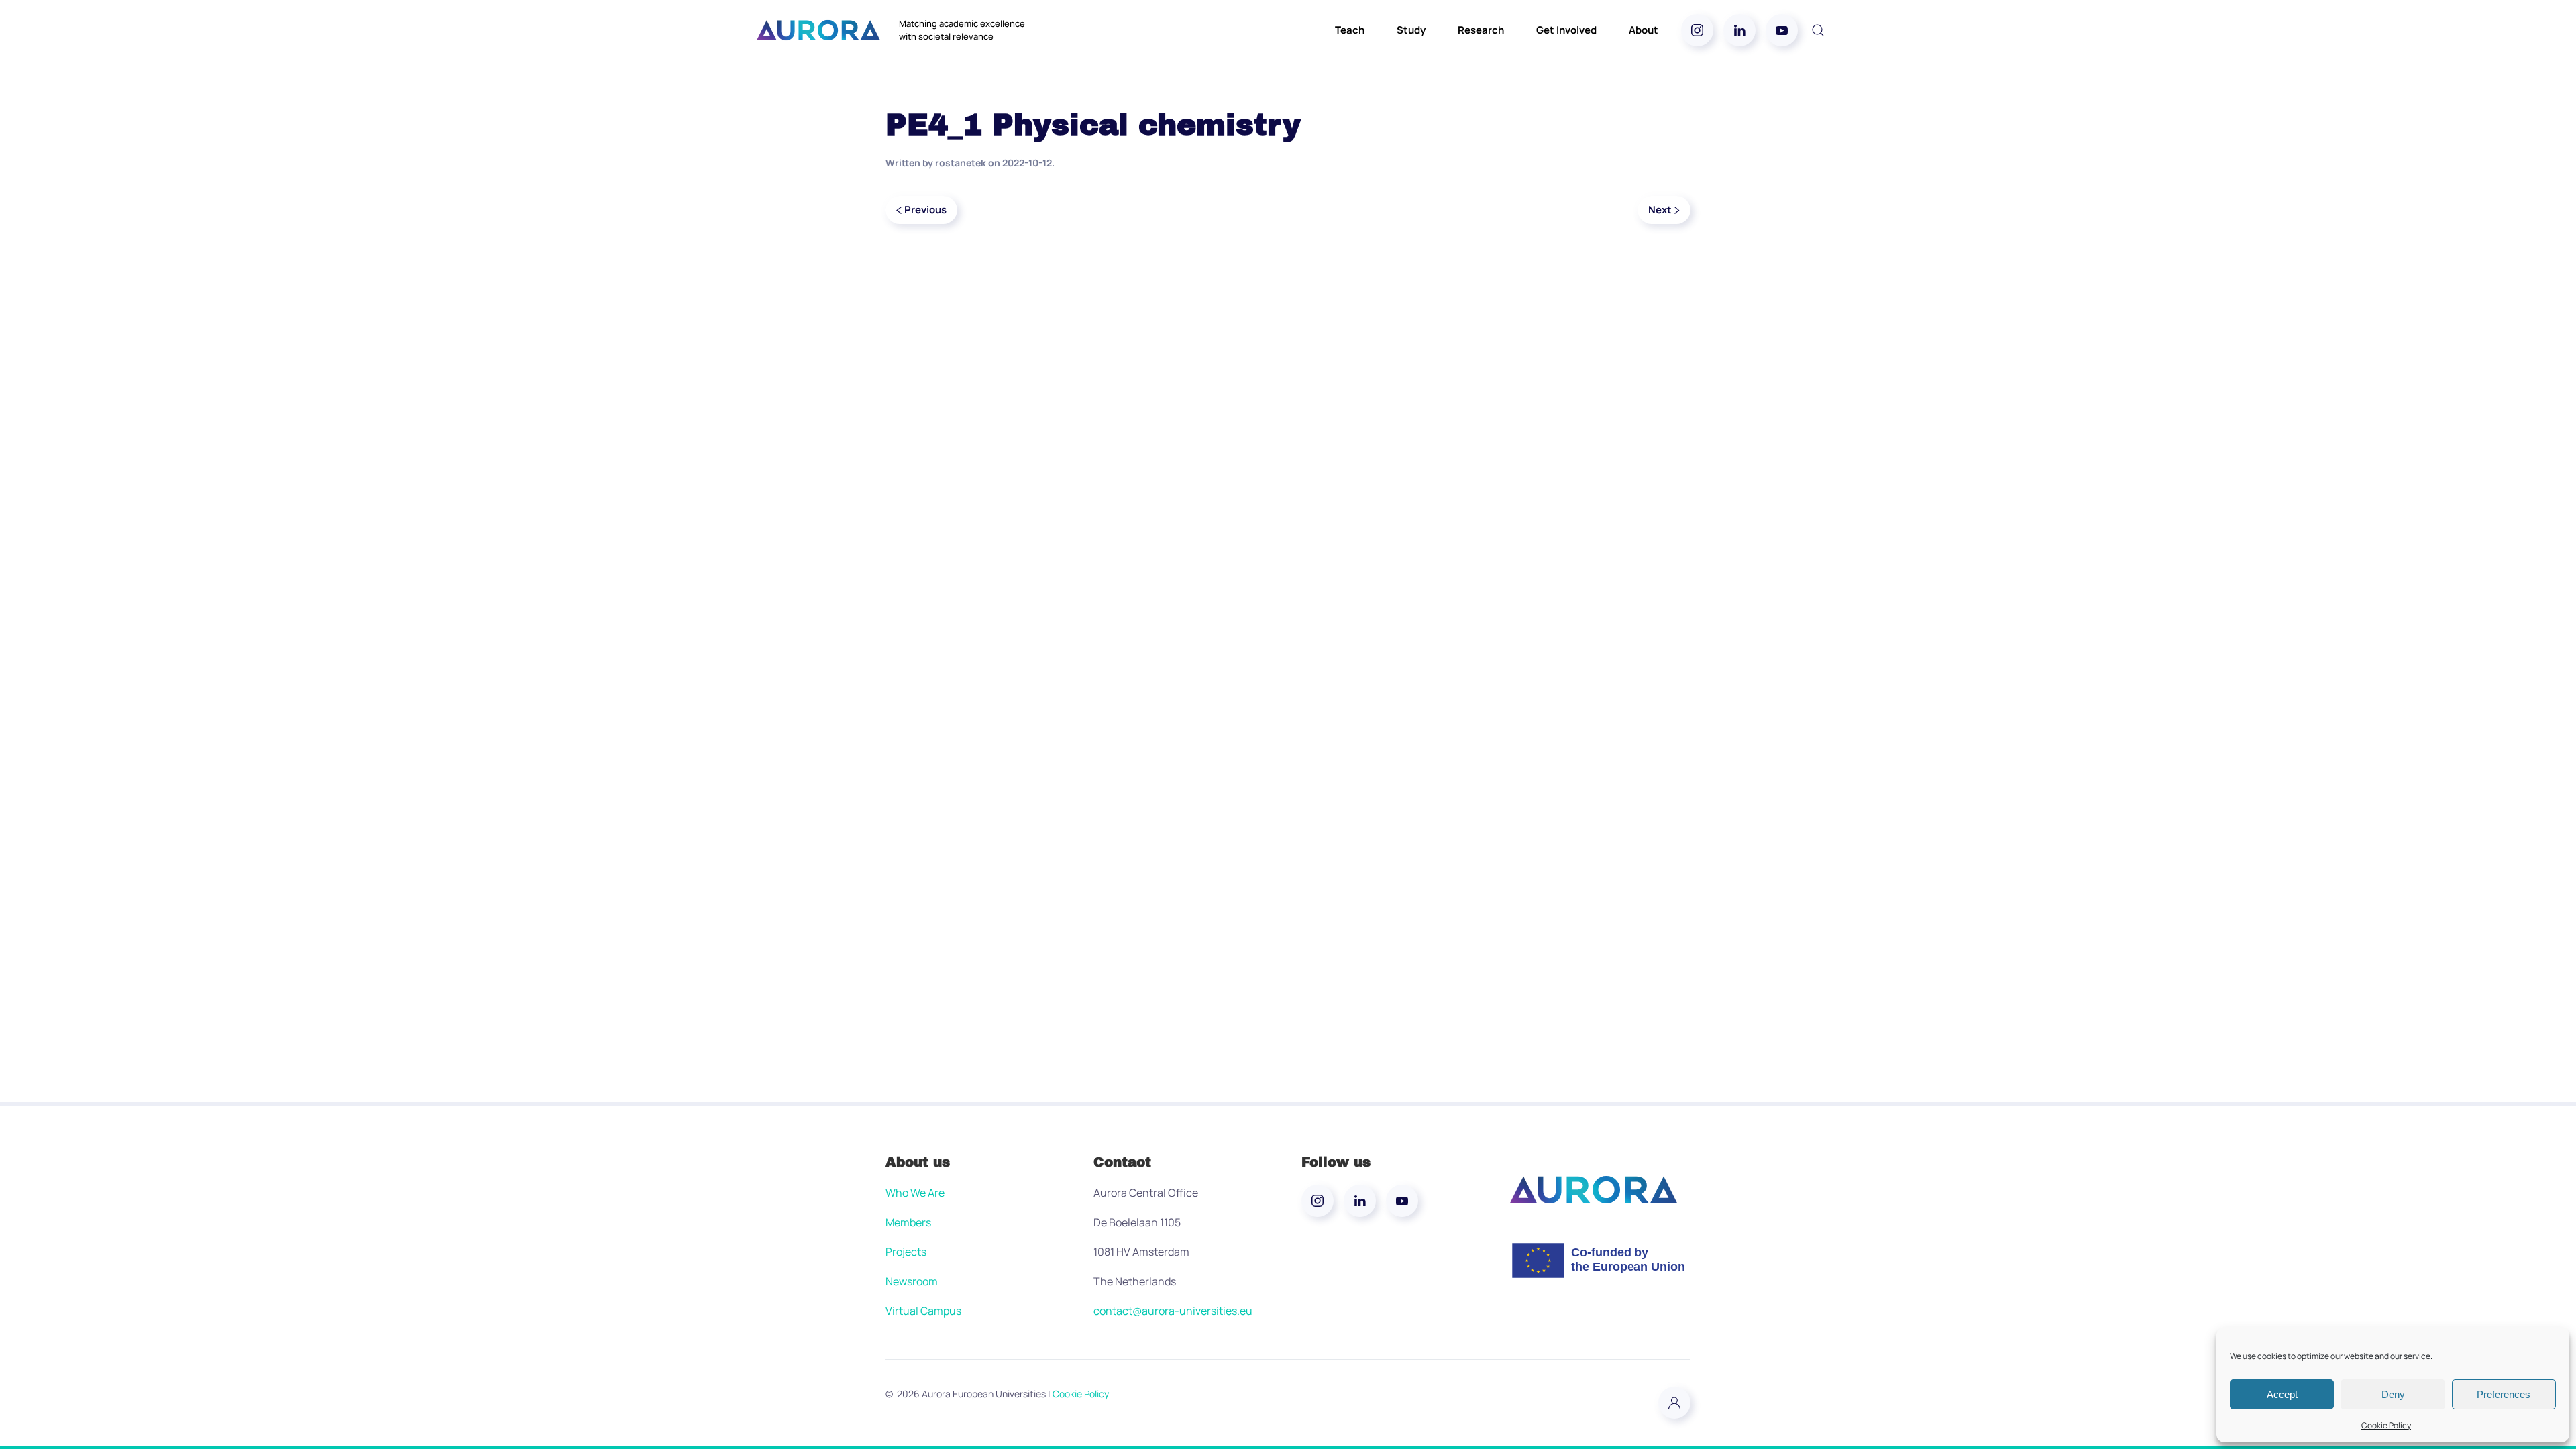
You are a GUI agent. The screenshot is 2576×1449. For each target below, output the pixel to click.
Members (908, 1222)
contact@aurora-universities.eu (1173, 1311)
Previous (925, 210)
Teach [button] (1350, 30)
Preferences (2504, 1394)
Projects (906, 1252)
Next (1660, 210)
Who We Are (915, 1193)
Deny (2393, 1394)
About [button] (1644, 30)
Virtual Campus (923, 1311)
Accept (2282, 1394)
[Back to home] (818, 30)
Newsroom (912, 1281)
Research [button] (1481, 30)
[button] (1818, 30)
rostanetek (961, 163)
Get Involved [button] (1566, 30)
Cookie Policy (2386, 1425)
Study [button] (1411, 30)
